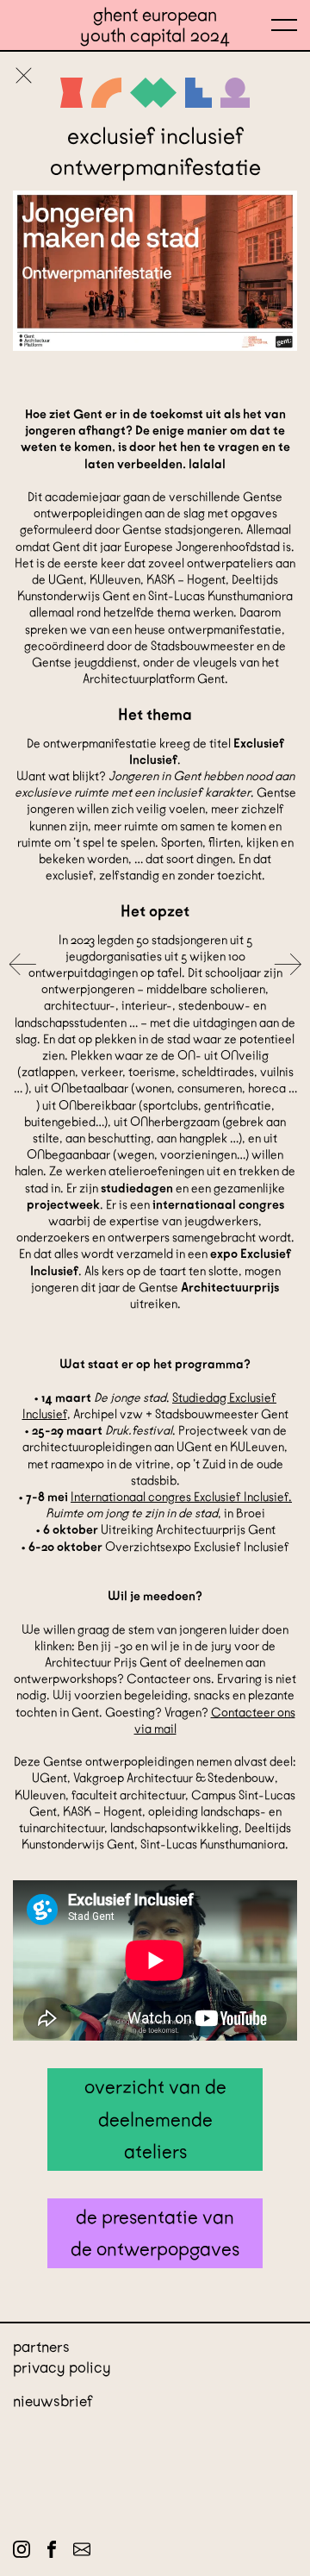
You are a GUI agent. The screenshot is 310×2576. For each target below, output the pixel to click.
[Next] (288, 966)
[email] (82, 2553)
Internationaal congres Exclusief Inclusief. (181, 1497)
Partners (41, 2347)
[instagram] (22, 2553)
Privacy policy (62, 2367)
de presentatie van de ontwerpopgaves (155, 2233)
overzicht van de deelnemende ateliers (155, 2119)
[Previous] (22, 966)
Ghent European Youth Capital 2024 (155, 25)
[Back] (24, 77)
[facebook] (52, 2553)
